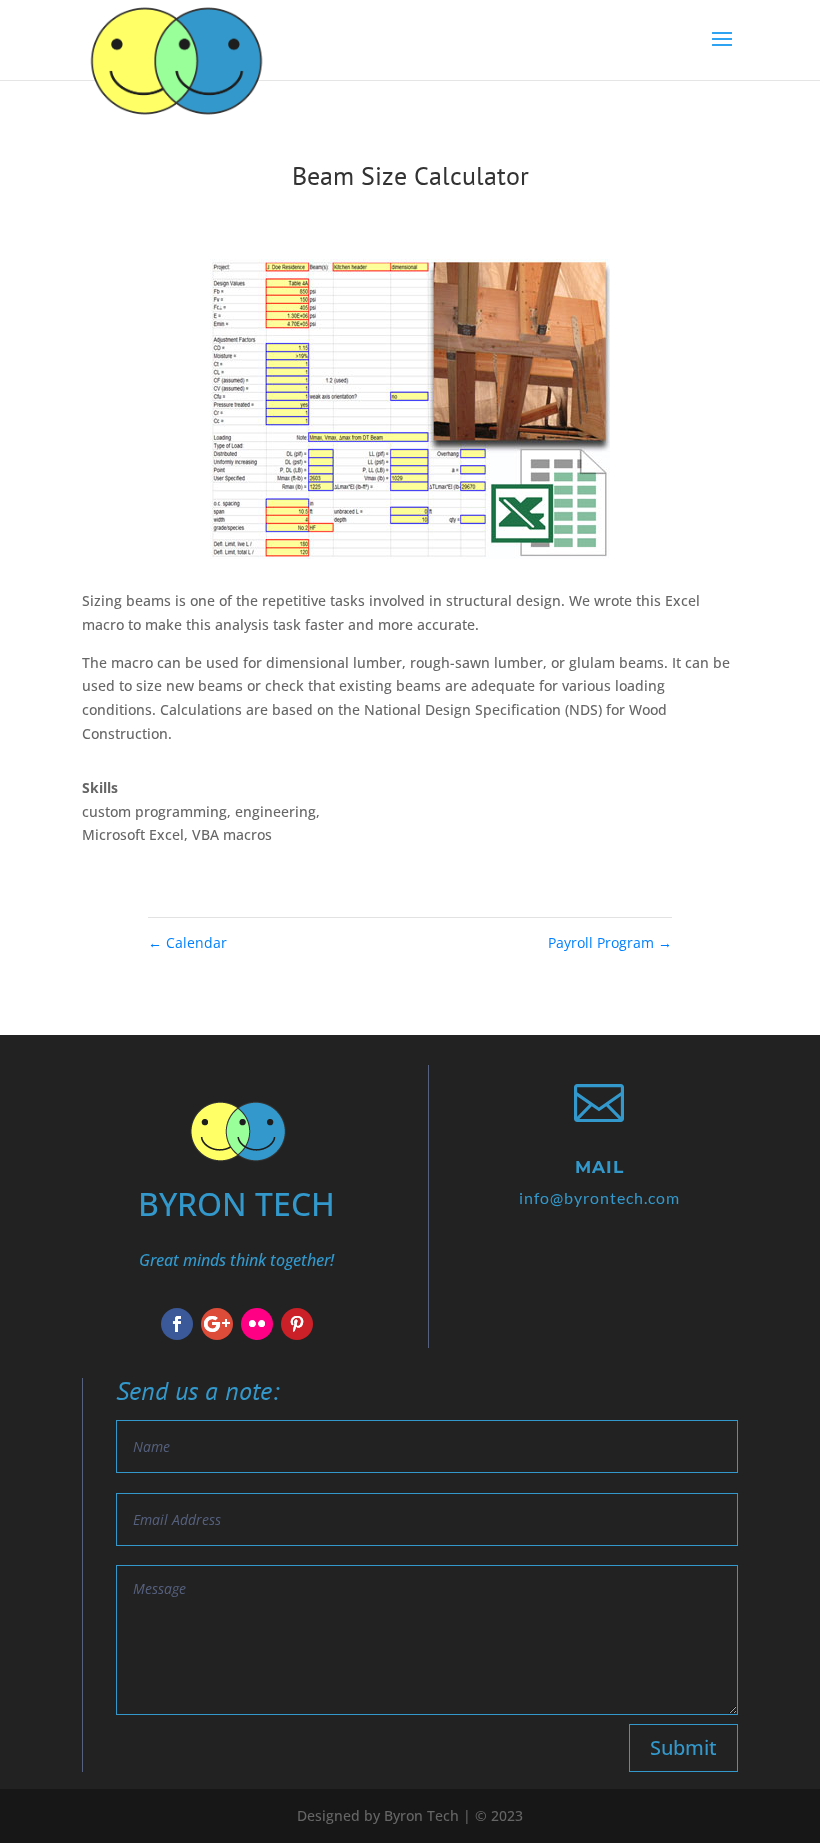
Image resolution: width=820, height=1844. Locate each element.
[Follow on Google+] (217, 1324)
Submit (683, 1747)
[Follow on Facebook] (177, 1324)
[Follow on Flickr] (257, 1324)
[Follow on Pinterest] (297, 1324)
